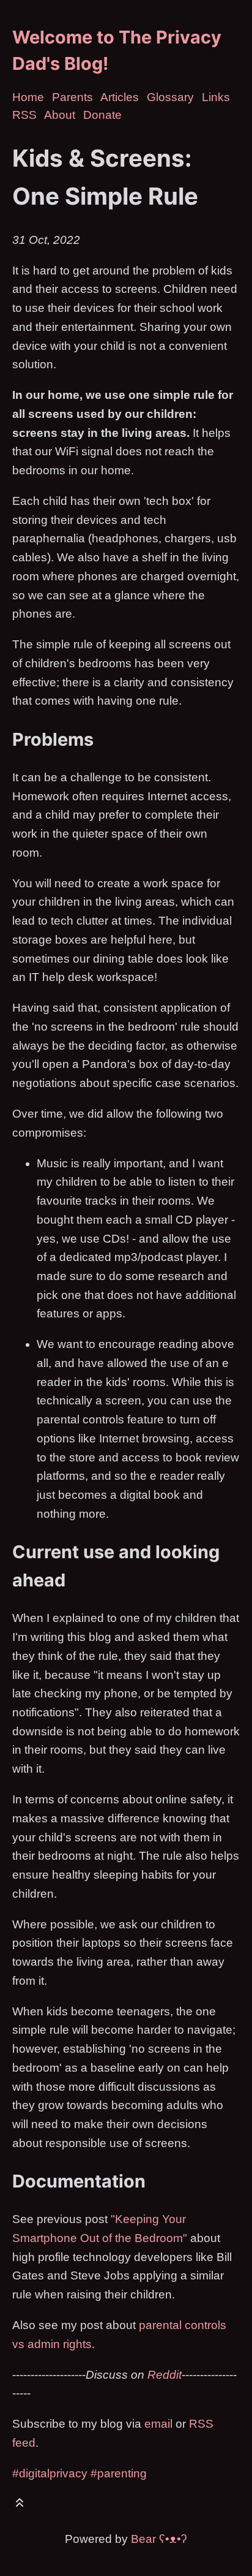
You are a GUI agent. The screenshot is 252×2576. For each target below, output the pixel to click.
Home (28, 97)
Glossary (170, 97)
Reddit (165, 2375)
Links (216, 97)
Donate (102, 115)
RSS (24, 115)
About (60, 115)
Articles (120, 97)
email (158, 2424)
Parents (72, 97)
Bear (159, 2539)
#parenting (119, 2473)
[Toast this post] (20, 2505)
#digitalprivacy (50, 2473)
